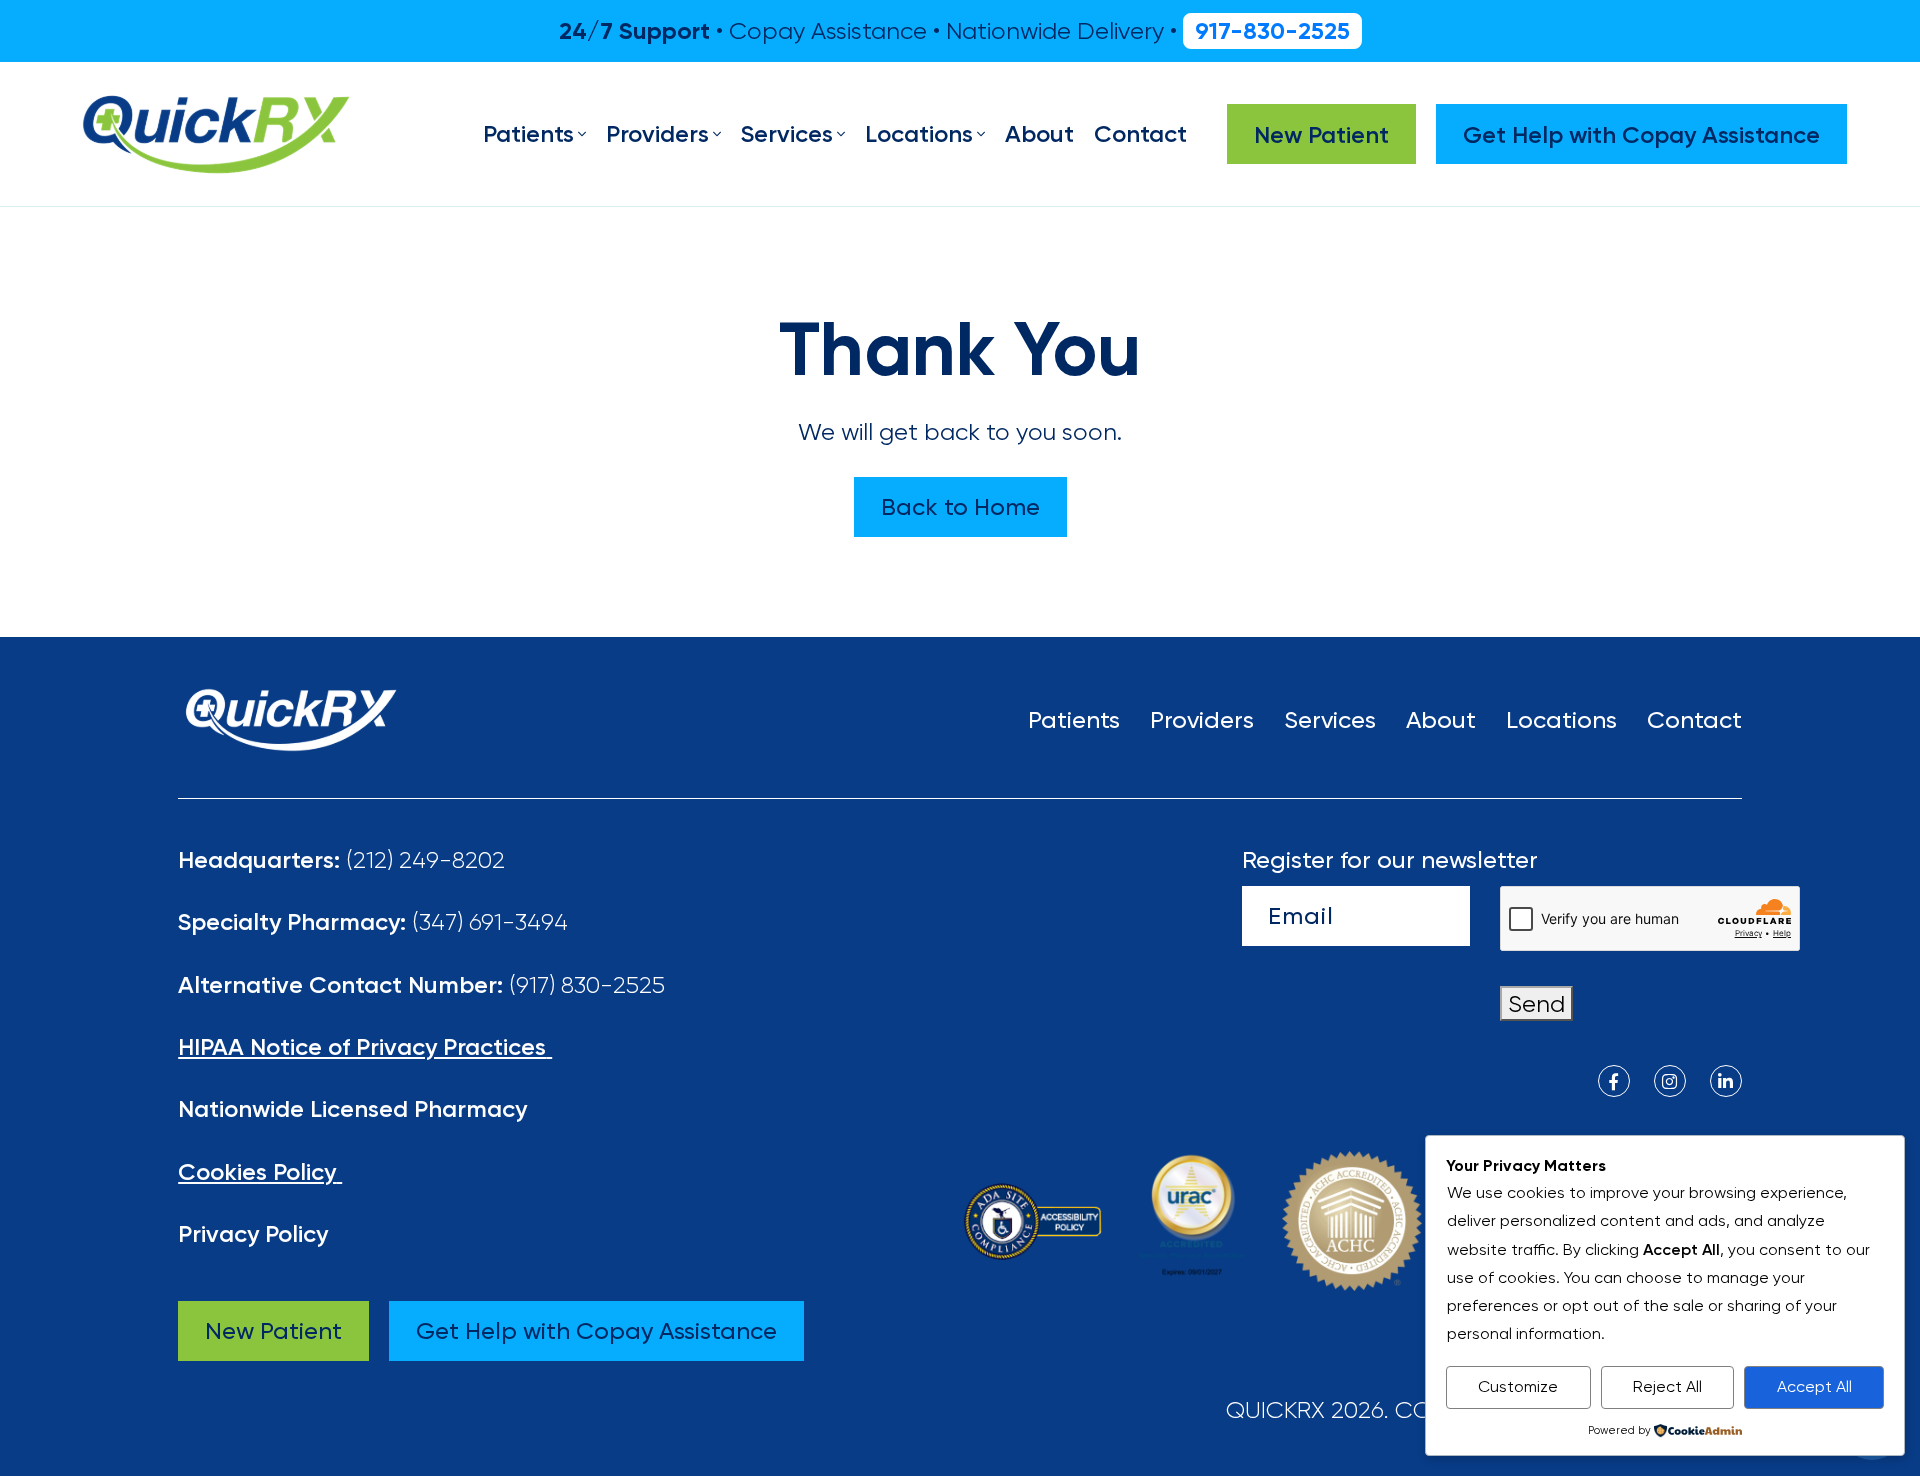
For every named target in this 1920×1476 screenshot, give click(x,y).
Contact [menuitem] (1140, 133)
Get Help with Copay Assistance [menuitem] (1641, 134)
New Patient (273, 1330)
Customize (1518, 1386)
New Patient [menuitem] (1321, 134)
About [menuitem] (1039, 133)
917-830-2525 (1272, 30)
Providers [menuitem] (657, 133)
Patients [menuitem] (528, 133)
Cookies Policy (257, 1171)
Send (1536, 1003)
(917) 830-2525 (587, 984)
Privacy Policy (253, 1233)
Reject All (1667, 1386)
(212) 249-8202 (425, 859)
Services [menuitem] (787, 133)
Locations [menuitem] (919, 133)
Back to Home (960, 506)
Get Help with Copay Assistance (596, 1330)
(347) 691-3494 (490, 921)
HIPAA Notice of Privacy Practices (362, 1046)
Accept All (1814, 1386)
